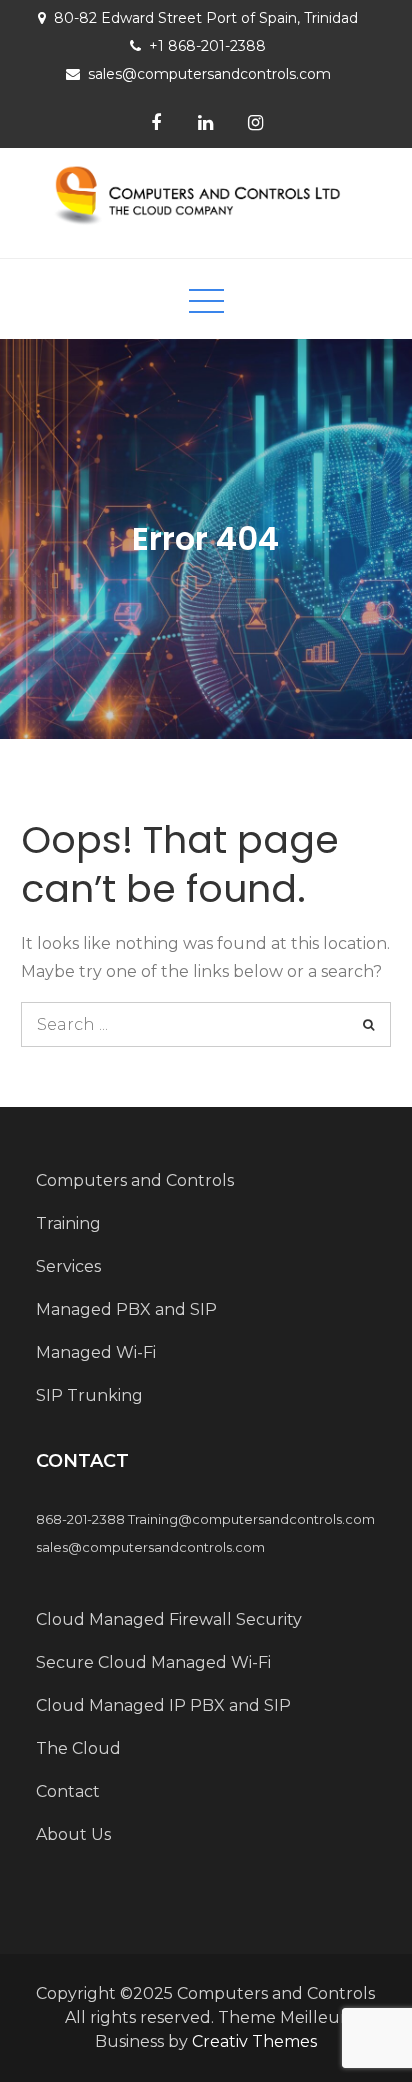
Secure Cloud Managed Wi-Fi (153, 1662)
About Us (73, 1834)
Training (68, 1223)
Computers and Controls (135, 1180)
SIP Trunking (89, 1395)
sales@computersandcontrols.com (209, 74)
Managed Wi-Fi (96, 1352)
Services (68, 1266)
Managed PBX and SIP (126, 1309)
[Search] (368, 1024)
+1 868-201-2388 (207, 46)
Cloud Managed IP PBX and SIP (163, 1705)
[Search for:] (206, 1024)
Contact (68, 1791)
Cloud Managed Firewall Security (169, 1619)
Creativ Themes (254, 2041)
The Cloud (78, 1748)
